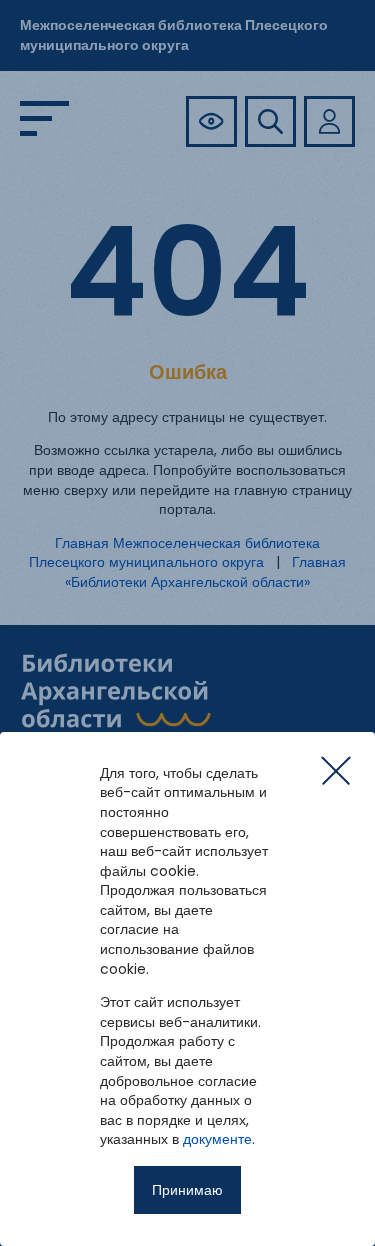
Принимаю (187, 1190)
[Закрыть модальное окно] (336, 771)
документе (217, 1139)
